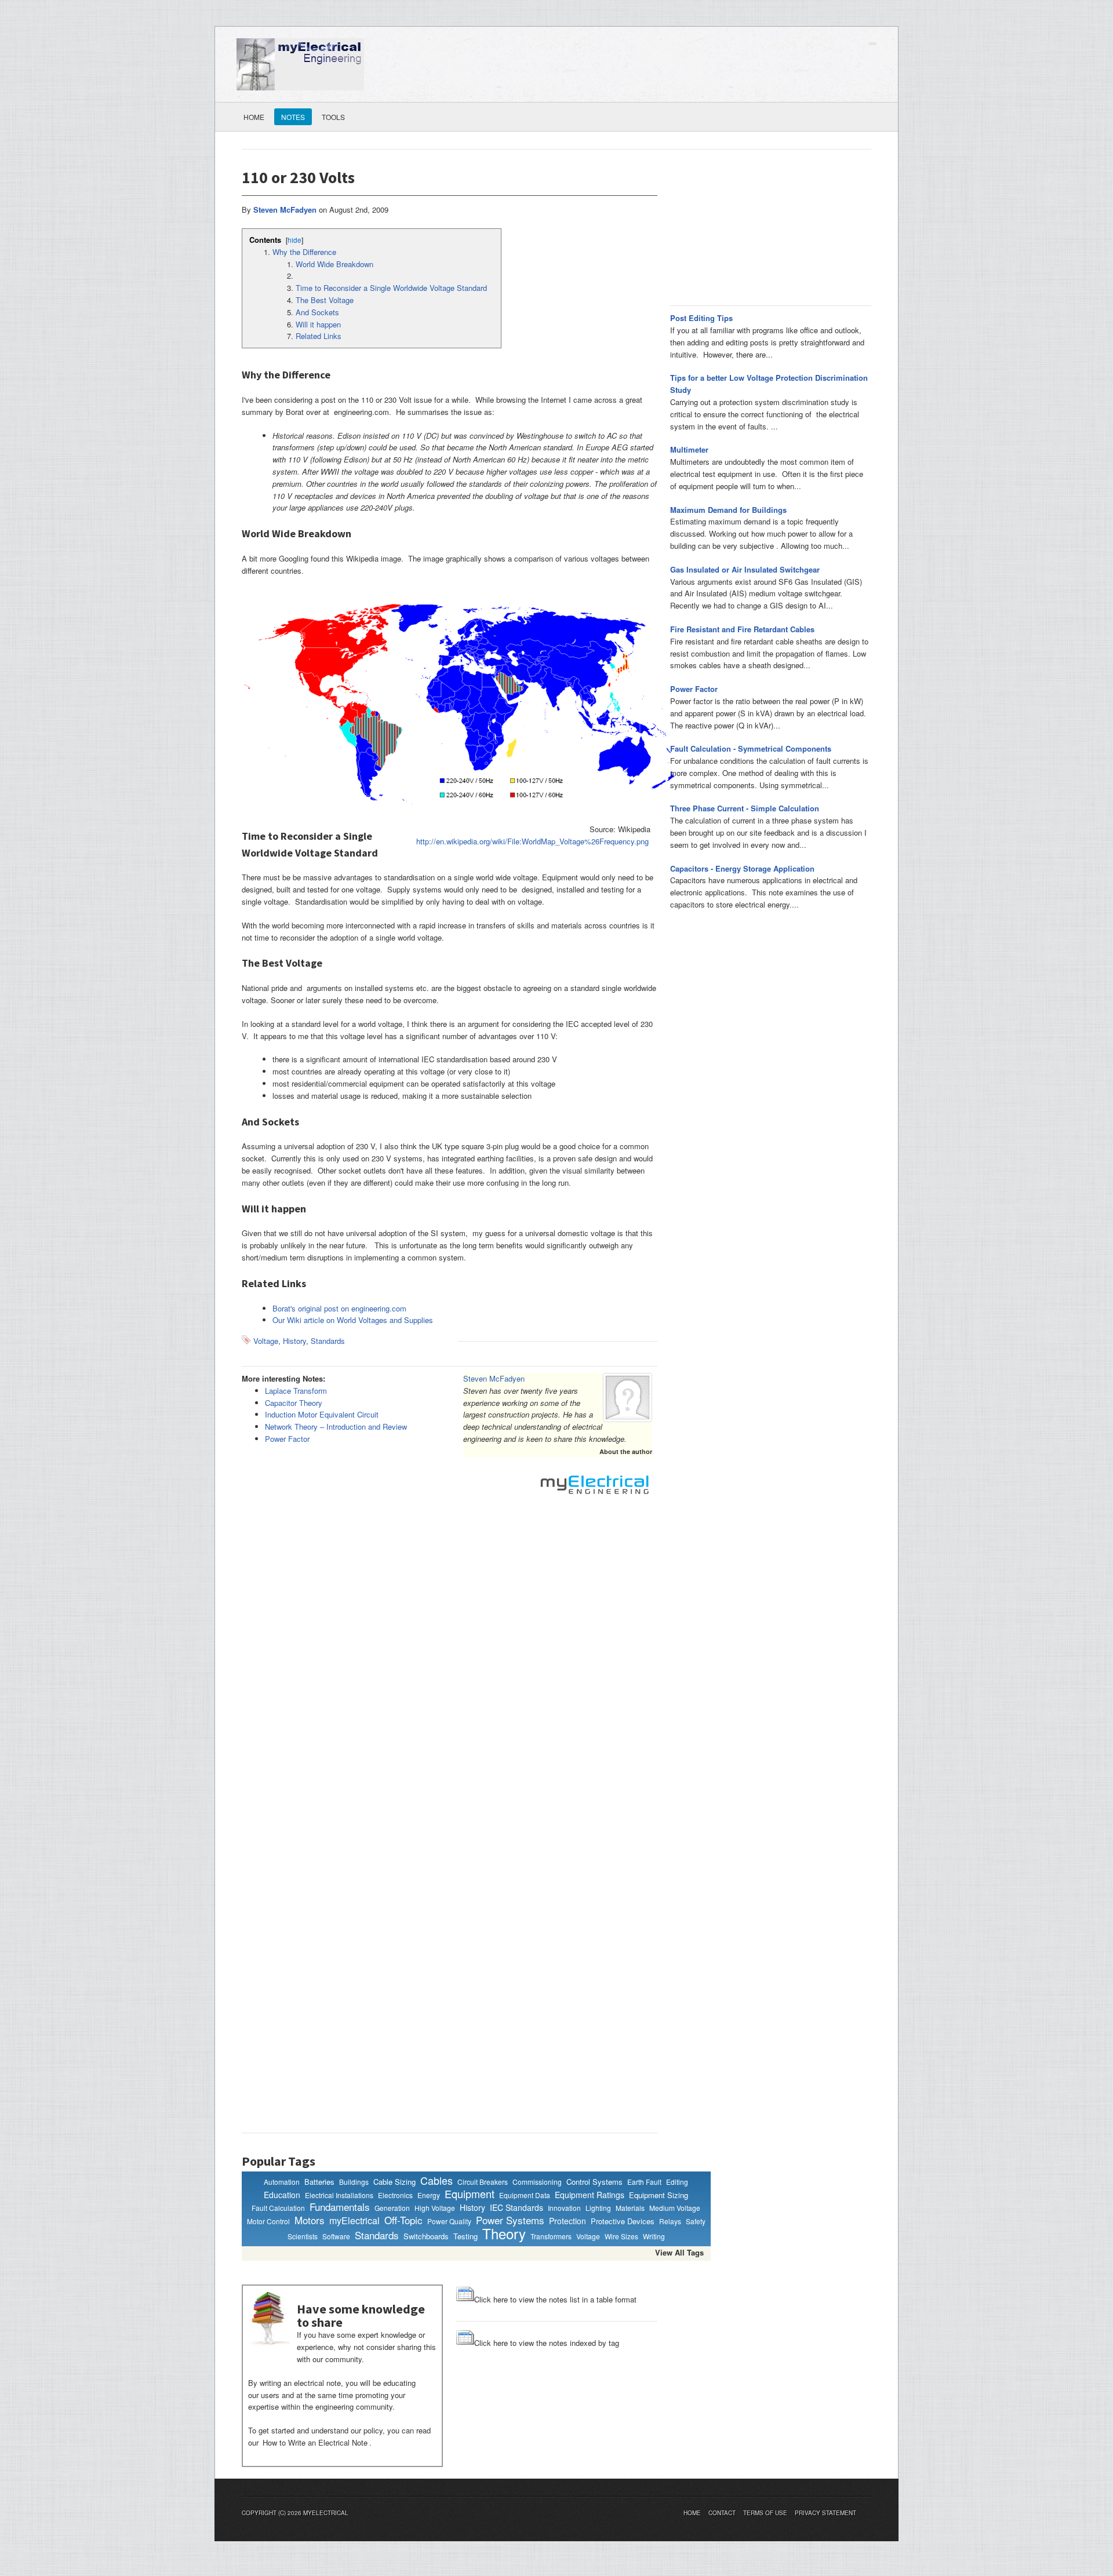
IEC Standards (517, 2208)
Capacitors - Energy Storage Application (742, 868)
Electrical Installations (339, 2195)
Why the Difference (304, 252)
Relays (670, 2221)
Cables (437, 2181)
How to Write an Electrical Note (315, 2442)
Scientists (303, 2236)
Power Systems (510, 2220)
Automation (282, 2182)
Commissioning (537, 2182)
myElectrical (354, 2221)
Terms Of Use (765, 2513)
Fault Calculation (278, 2208)
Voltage (266, 1341)
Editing (677, 2182)
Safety (696, 2221)
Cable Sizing (394, 2182)
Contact (722, 2513)
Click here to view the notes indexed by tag (547, 2343)
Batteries (319, 2182)
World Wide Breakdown (334, 264)
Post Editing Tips (701, 318)
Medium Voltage (675, 2208)
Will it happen (318, 324)
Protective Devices (623, 2221)
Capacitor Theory (294, 1403)
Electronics (395, 2195)
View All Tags (679, 2252)
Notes (293, 117)
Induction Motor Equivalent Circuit (322, 1414)
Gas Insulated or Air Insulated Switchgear (745, 569)
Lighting (598, 2208)
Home (254, 117)
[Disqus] (450, 1666)
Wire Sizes (621, 2236)
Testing (465, 2236)
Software (336, 2236)
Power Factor (287, 1439)
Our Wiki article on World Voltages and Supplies (353, 1320)
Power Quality (449, 2221)
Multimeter (689, 449)
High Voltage (435, 2208)
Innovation (564, 2208)
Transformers (551, 2236)
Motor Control (268, 2221)
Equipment (470, 2194)
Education (282, 2195)
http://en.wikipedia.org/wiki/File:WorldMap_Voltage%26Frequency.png (532, 841)
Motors (310, 2220)
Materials (630, 2208)
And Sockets (317, 312)
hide (294, 240)
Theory (504, 2233)
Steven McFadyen (494, 1378)
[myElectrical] (300, 63)
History (294, 1341)
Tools (333, 117)
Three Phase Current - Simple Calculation (745, 808)
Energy (429, 2195)
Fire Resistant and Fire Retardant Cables (742, 629)
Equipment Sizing (659, 2195)
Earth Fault (644, 2182)
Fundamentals (340, 2207)
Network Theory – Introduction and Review (336, 1427)
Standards (328, 1341)
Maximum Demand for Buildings (728, 510)
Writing (654, 2236)
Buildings (354, 2182)
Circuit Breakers (483, 2182)
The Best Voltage (325, 300)
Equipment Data (525, 2195)
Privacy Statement (825, 2513)
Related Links (319, 336)
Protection (568, 2221)
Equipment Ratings (590, 2195)
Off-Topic (403, 2220)
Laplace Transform (296, 1391)
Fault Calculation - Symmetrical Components (751, 748)
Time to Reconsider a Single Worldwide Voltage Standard (391, 288)
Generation (392, 2208)
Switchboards (426, 2236)
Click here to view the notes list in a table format (555, 2299)
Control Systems (594, 2182)
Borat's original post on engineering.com (339, 1308)
